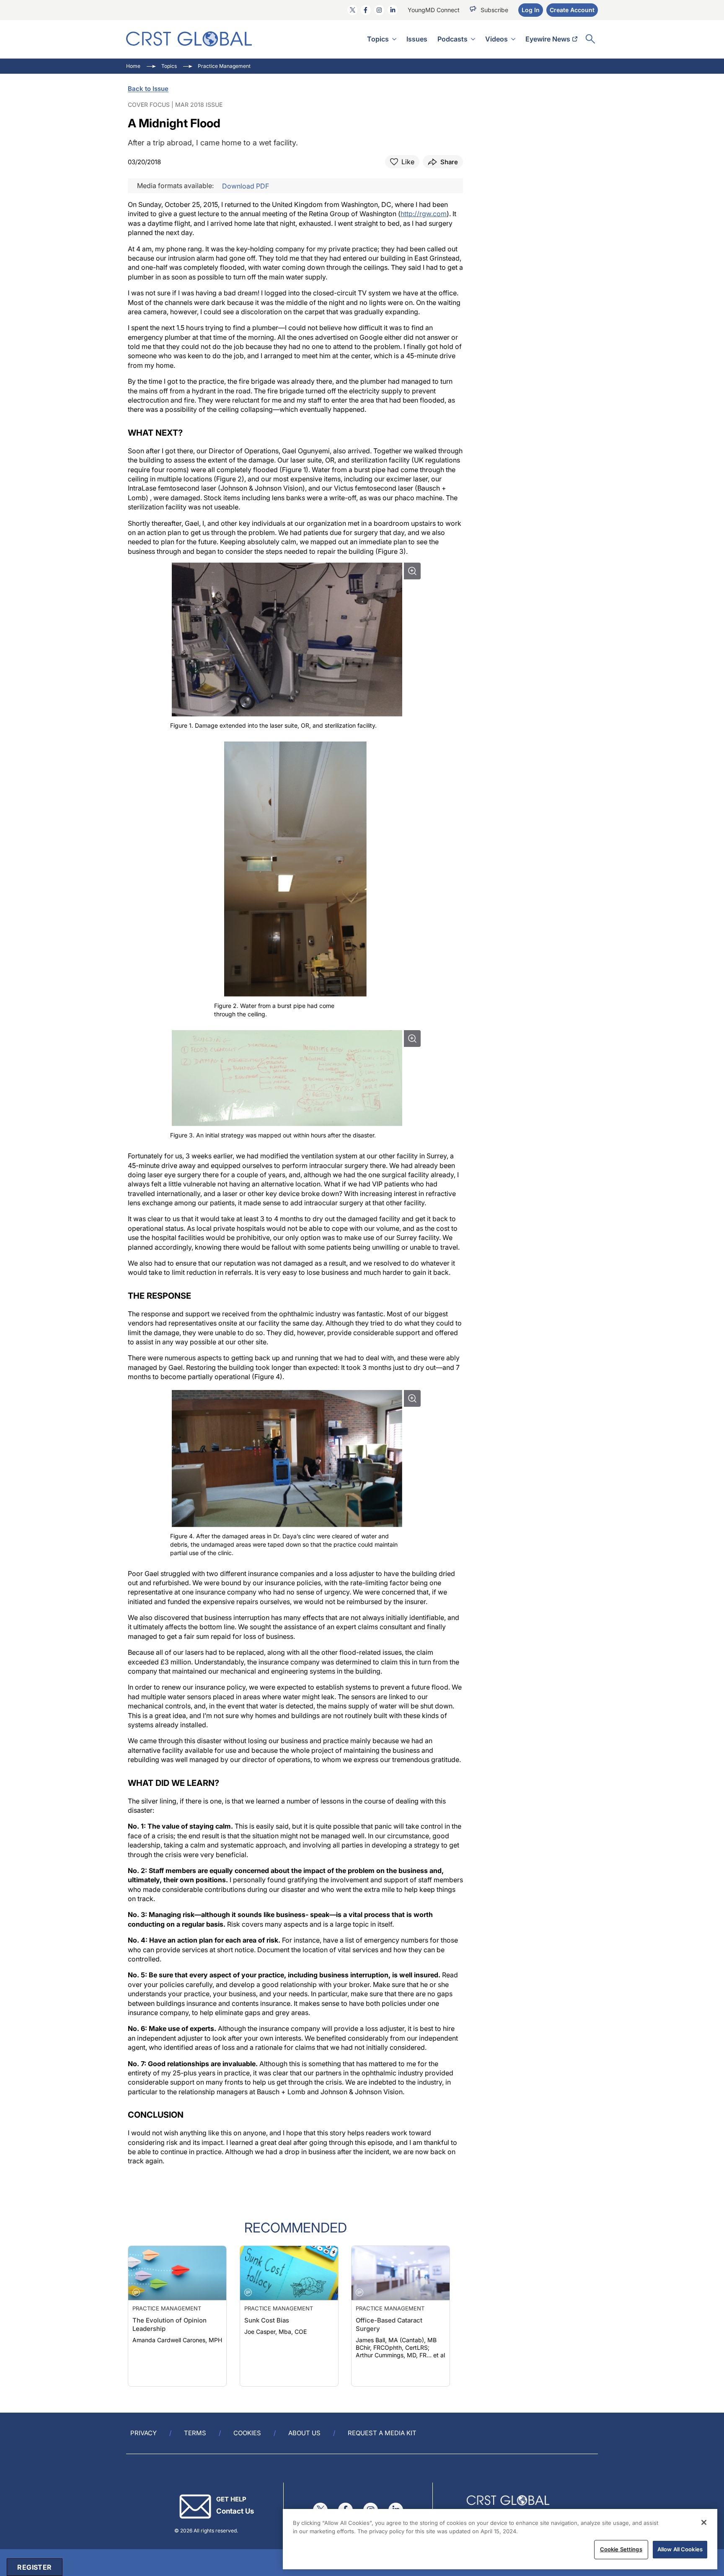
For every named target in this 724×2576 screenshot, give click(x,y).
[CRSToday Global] (189, 39)
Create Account (572, 10)
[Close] (704, 2522)
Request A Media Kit (382, 2433)
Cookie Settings (621, 2549)
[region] (500, 2539)
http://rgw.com (424, 214)
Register (34, 2567)
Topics (378, 39)
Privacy (144, 2433)
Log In (531, 10)
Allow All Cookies (680, 2549)
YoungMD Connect (434, 10)
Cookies (247, 2433)
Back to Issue (148, 89)
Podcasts (452, 39)
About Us (304, 2433)
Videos (496, 39)
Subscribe (494, 10)
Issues (417, 39)
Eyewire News (548, 39)
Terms (195, 2433)
